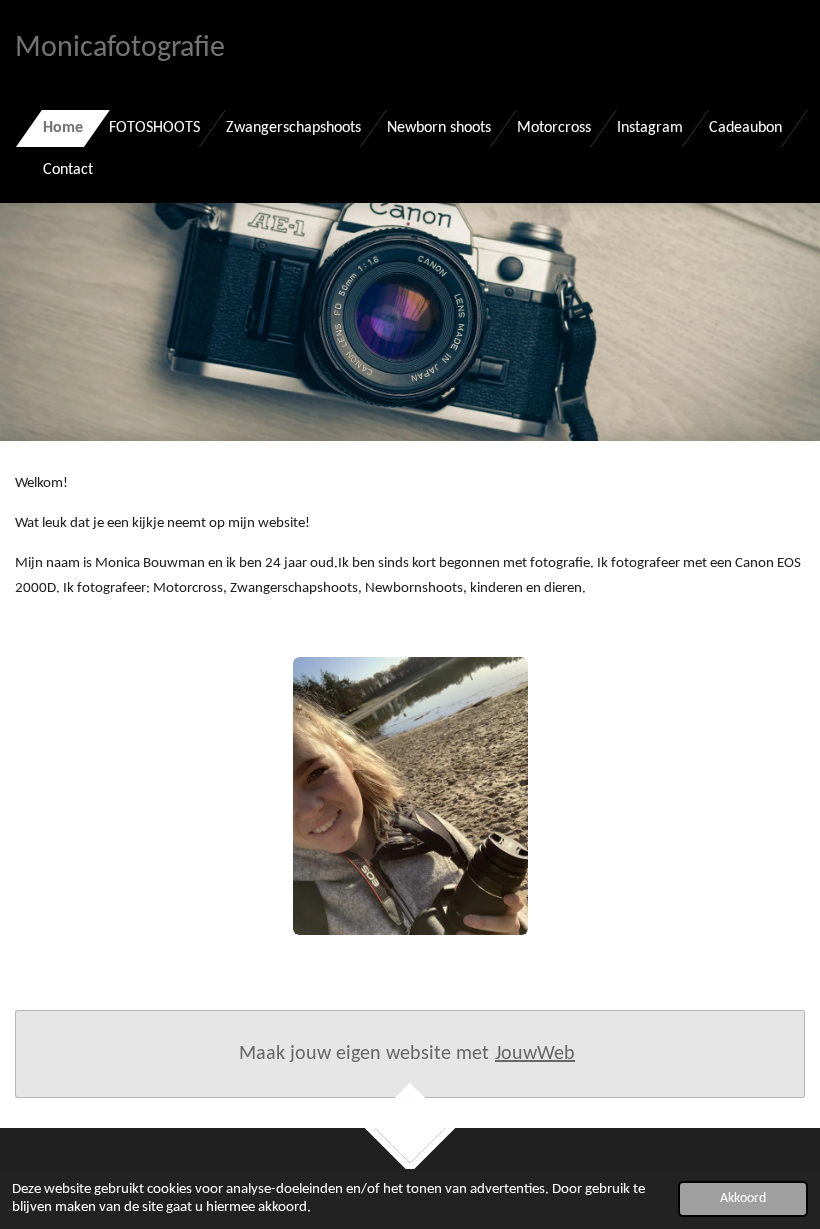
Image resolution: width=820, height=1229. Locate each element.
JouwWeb (535, 1054)
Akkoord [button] (743, 1198)
